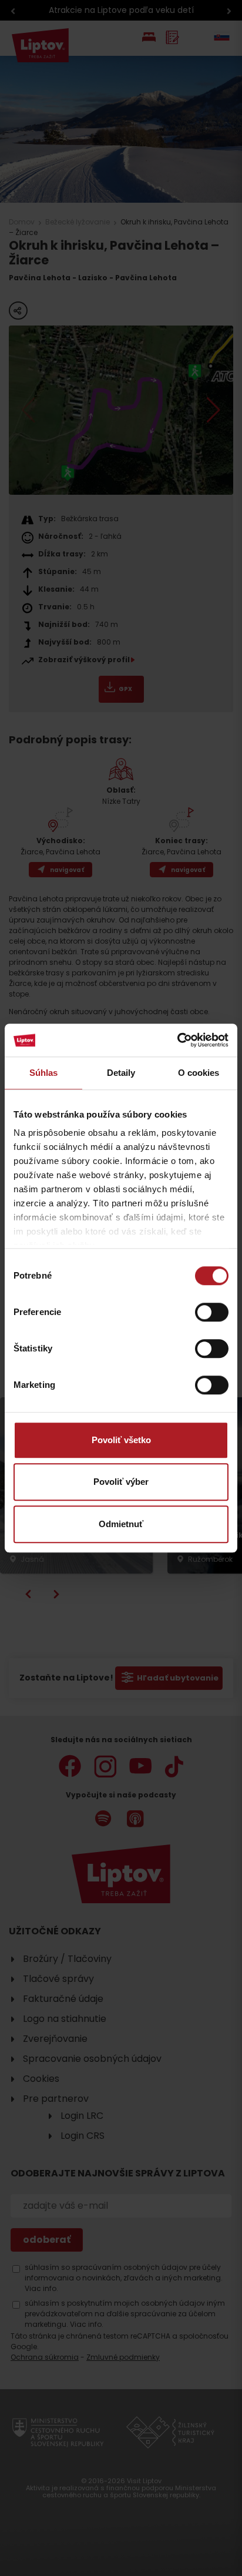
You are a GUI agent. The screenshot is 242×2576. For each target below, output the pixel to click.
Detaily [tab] (121, 1073)
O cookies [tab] (199, 1073)
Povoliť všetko (121, 1440)
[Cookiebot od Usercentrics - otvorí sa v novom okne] (177, 1040)
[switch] (212, 1312)
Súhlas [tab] (44, 1073)
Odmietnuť (121, 1524)
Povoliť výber (121, 1482)
